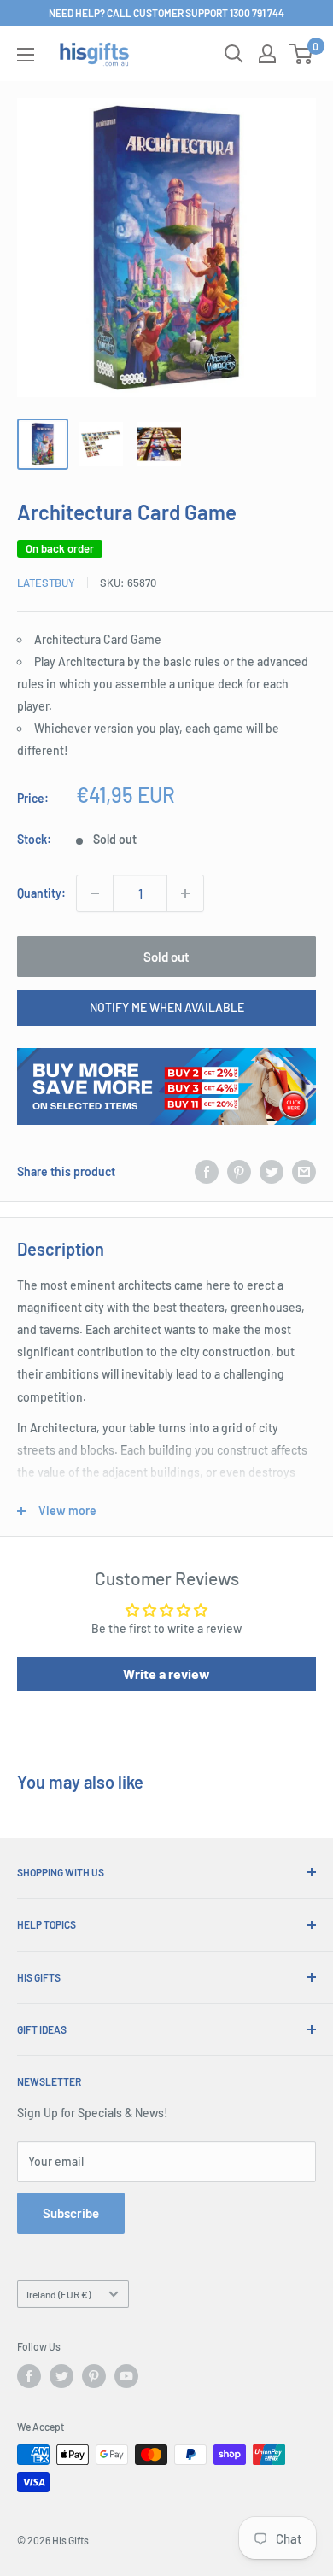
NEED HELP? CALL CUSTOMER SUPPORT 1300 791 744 (166, 13)
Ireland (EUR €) (58, 2294)
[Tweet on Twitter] (272, 1171)
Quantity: (41, 893)
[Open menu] (26, 55)
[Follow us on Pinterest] (94, 2376)
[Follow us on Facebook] (29, 2376)
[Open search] (234, 54)
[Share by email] (304, 1171)
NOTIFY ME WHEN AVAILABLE (167, 1007)
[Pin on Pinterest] (239, 1171)
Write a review (166, 1674)
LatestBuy (46, 583)
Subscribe (71, 2213)
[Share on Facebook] (207, 1171)
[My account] (267, 54)
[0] (302, 54)
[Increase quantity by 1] (185, 893)
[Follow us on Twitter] (61, 2376)
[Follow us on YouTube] (126, 2376)
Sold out (166, 957)
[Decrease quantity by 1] (95, 893)
